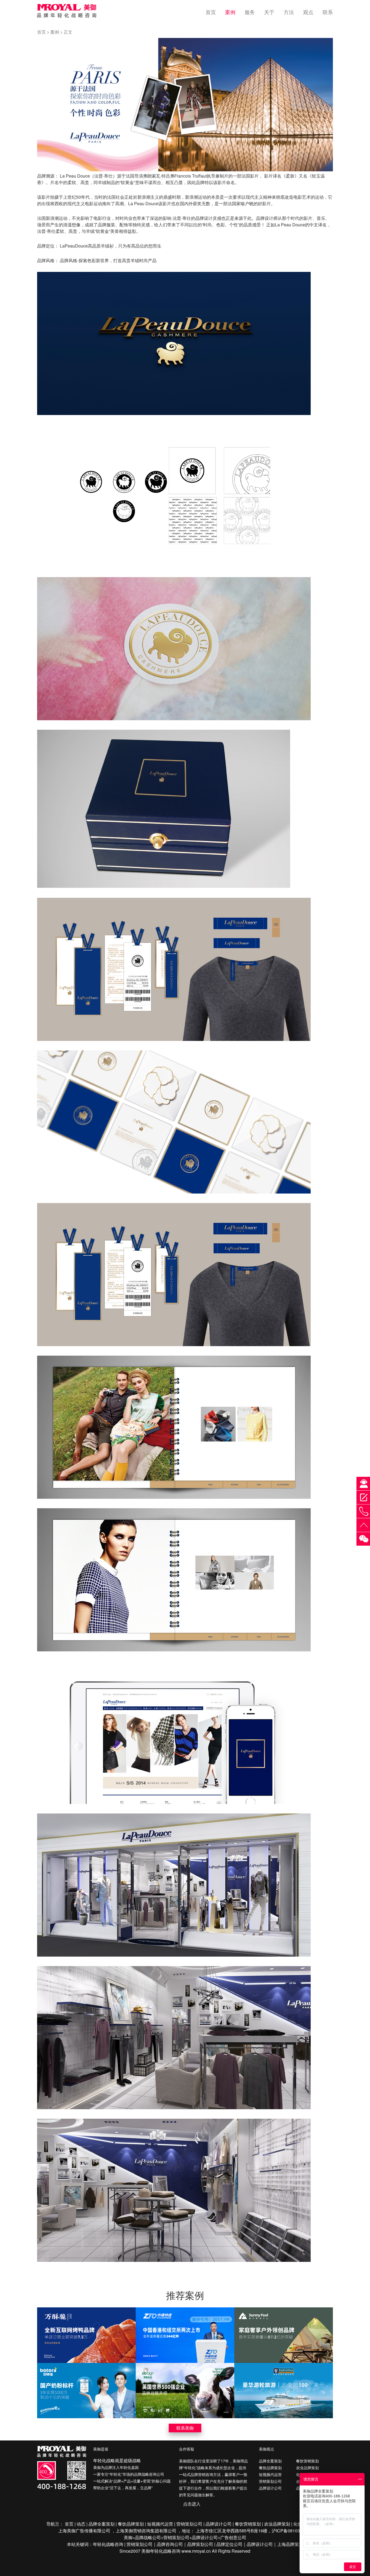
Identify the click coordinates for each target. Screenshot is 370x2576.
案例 (230, 12)
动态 (81, 2524)
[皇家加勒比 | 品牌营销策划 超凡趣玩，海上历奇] (284, 2391)
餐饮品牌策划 (270, 2467)
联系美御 (185, 2428)
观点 (308, 12)
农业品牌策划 (307, 2467)
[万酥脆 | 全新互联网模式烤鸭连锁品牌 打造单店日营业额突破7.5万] (86, 2335)
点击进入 (192, 2504)
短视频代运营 (270, 2474)
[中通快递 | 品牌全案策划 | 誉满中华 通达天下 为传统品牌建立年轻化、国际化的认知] (185, 2335)
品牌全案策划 (270, 2461)
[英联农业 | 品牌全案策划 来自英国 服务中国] (185, 2391)
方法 (289, 12)
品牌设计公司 (270, 2488)
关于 (269, 12)
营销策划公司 (270, 2481)
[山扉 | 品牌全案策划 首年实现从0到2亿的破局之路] (284, 2335)
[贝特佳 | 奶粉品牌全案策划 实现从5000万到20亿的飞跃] (86, 2391)
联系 (328, 12)
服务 (250, 12)
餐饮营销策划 (307, 2461)
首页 (211, 12)
